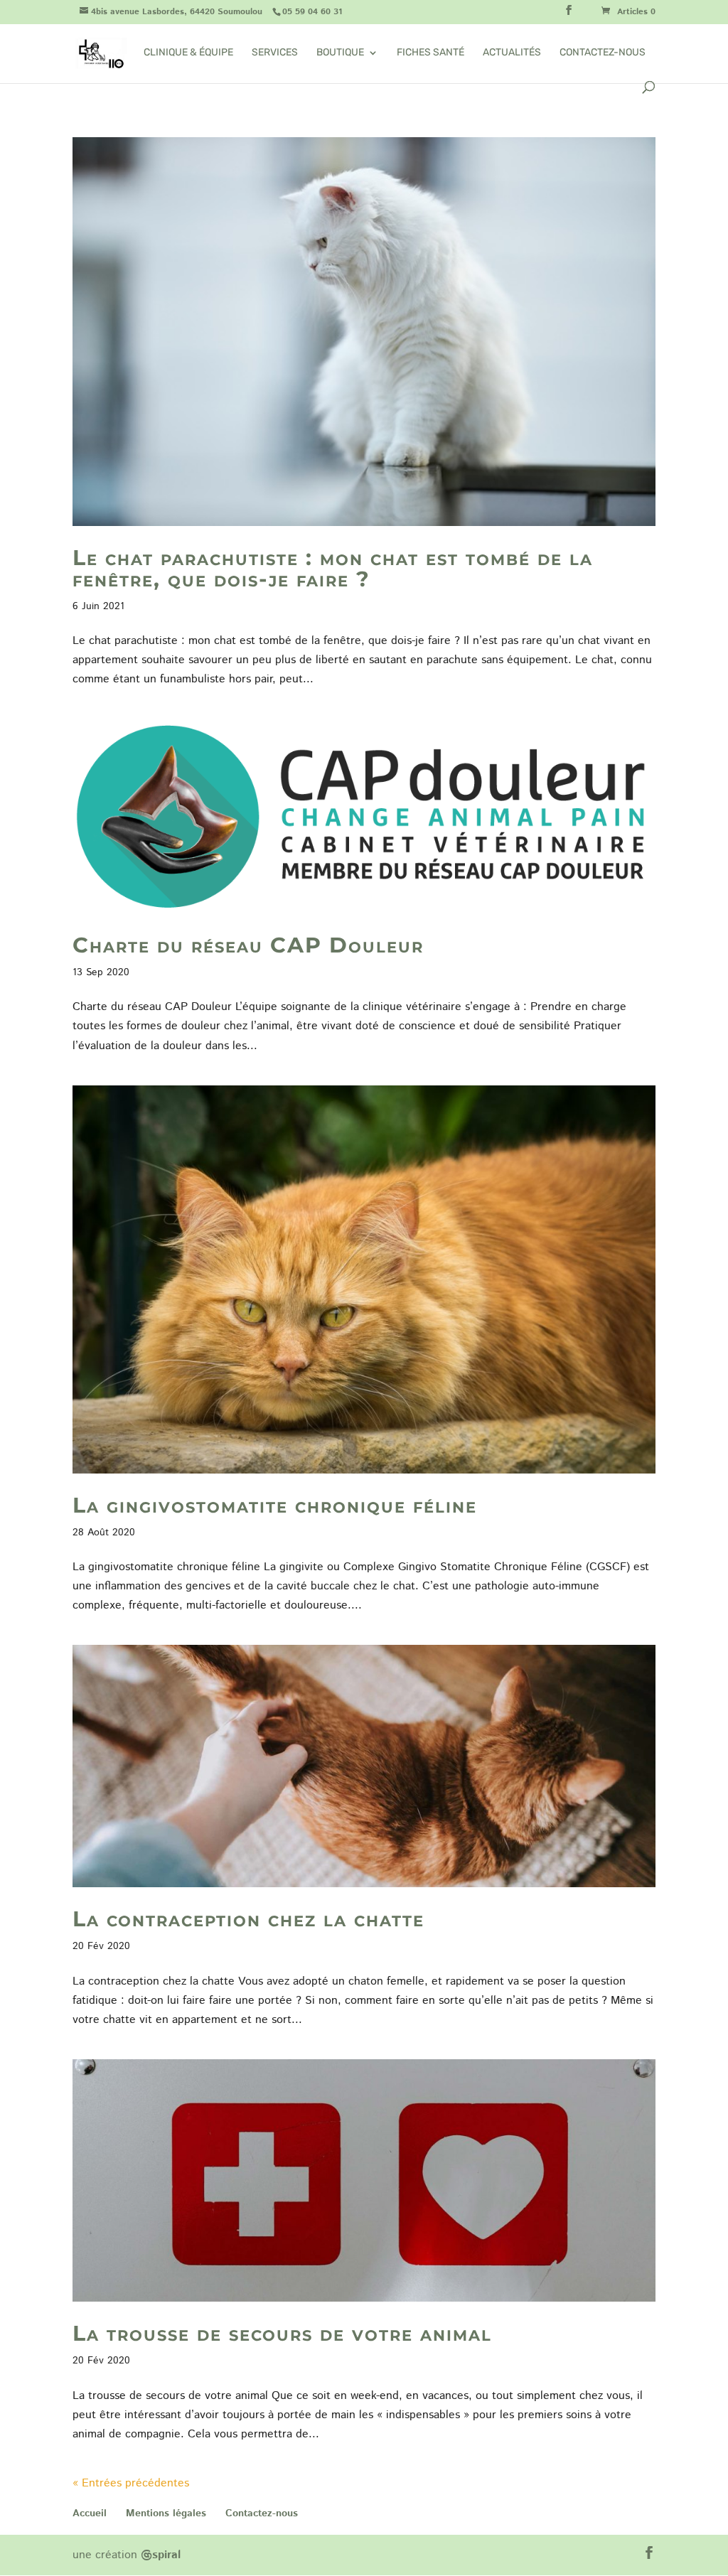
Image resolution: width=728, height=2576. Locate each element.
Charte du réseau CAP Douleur (248, 945)
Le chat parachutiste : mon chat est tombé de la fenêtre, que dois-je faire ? (333, 568)
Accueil (90, 2513)
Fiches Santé (430, 53)
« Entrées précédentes (131, 2483)
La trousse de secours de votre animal (282, 2333)
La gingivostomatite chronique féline (275, 1505)
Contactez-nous (603, 53)
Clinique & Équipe (188, 53)
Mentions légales (166, 2513)
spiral (161, 2555)
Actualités (512, 53)
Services (275, 53)
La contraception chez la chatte (248, 1919)
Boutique (340, 53)
